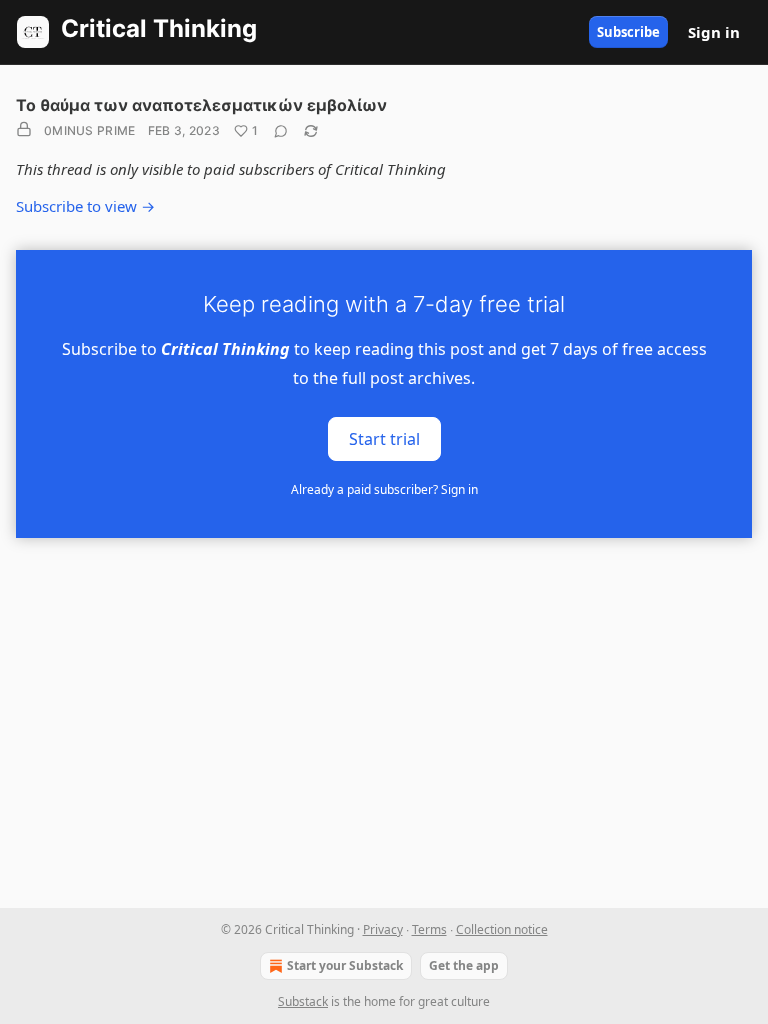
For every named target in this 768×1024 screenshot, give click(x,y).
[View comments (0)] (281, 131)
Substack (303, 1001)
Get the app (464, 965)
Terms (429, 929)
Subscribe (628, 32)
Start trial (384, 438)
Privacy (383, 929)
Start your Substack (345, 965)
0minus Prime (90, 130)
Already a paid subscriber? (384, 489)
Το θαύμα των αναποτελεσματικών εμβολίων (201, 105)
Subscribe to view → (85, 206)
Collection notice (502, 929)
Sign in (714, 32)
